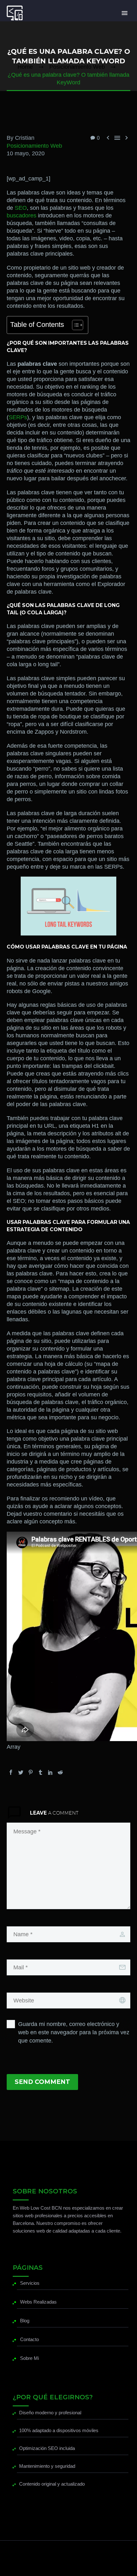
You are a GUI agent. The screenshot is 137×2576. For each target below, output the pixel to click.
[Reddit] (60, 1772)
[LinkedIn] (50, 1772)
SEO (21, 208)
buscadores (22, 215)
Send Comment (42, 2082)
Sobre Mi (29, 2358)
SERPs (18, 417)
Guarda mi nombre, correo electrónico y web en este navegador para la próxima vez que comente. (74, 2032)
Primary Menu (125, 13)
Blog (25, 2321)
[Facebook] (11, 1772)
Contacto (29, 2339)
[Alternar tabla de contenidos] (74, 325)
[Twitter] (21, 1772)
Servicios (30, 2283)
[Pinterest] (31, 1772)
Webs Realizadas (38, 2302)
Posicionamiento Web (34, 146)
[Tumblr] (40, 1772)
